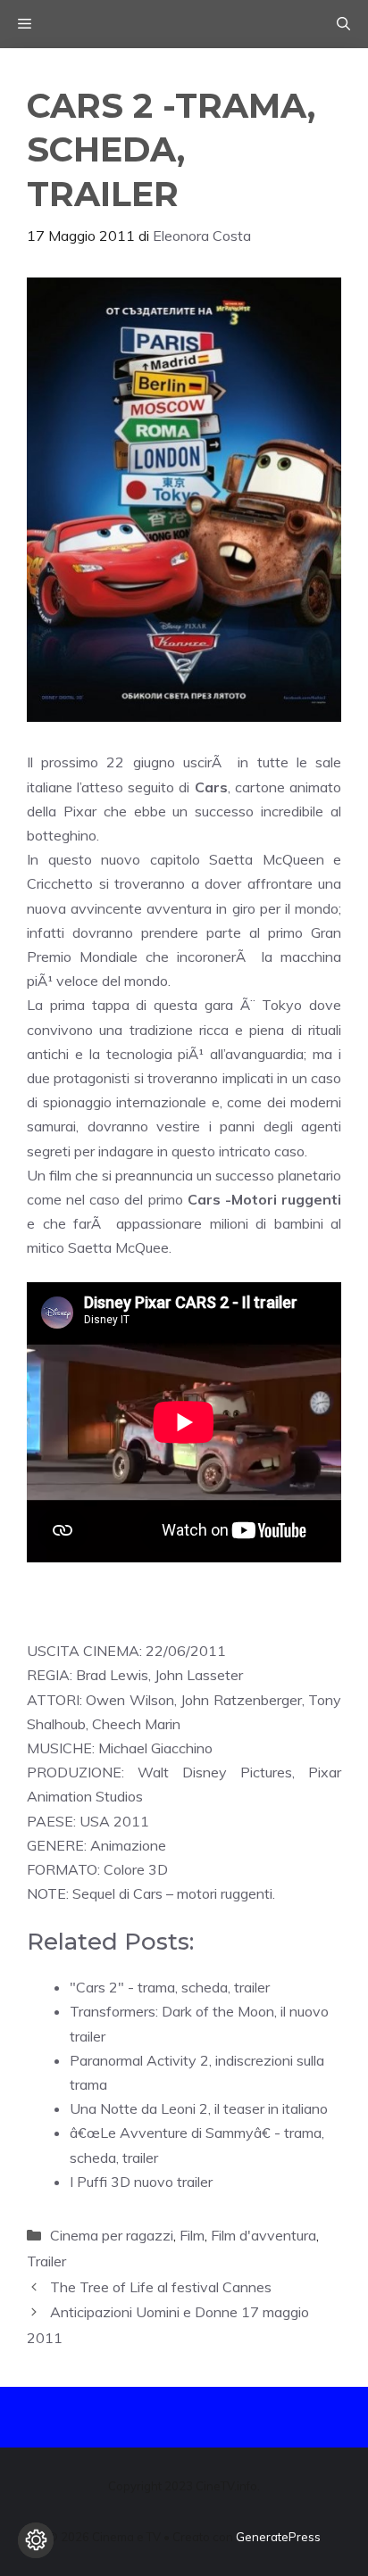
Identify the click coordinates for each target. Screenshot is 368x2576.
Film (192, 2235)
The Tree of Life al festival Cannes (161, 2287)
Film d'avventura (263, 2235)
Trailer (46, 2261)
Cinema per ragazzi (112, 2235)
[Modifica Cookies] (36, 2540)
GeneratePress (278, 2537)
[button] (343, 24)
